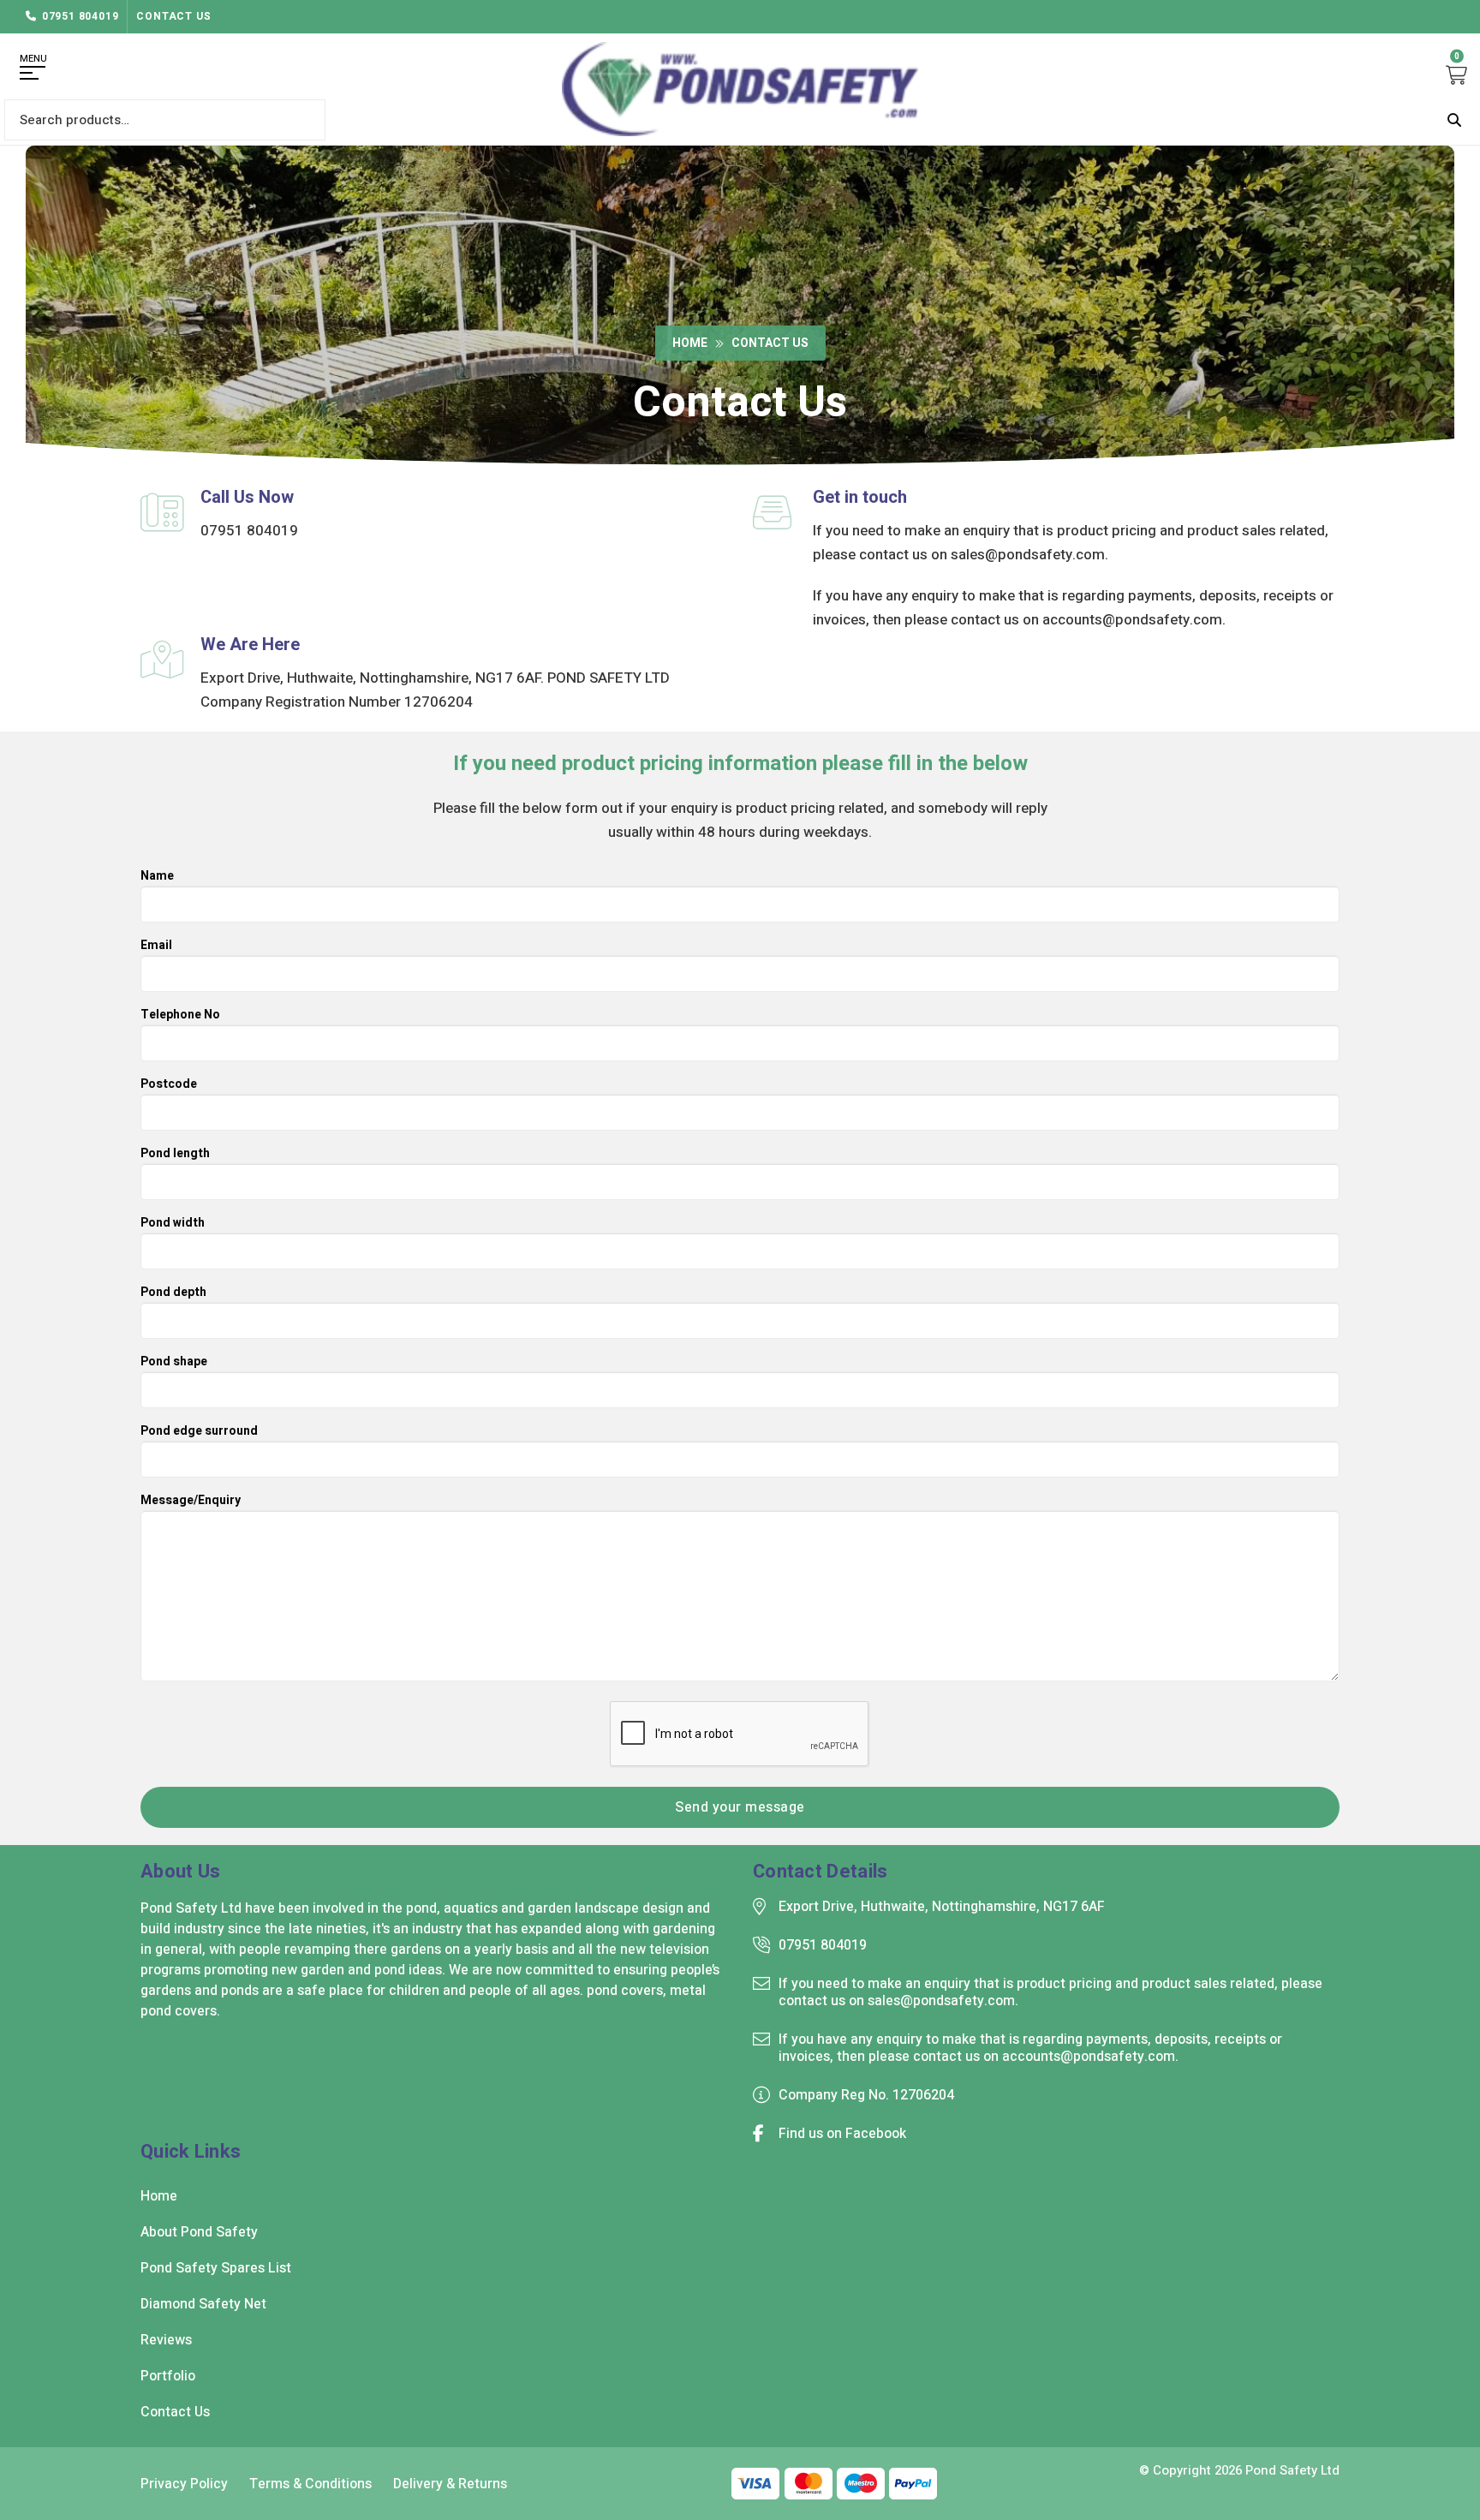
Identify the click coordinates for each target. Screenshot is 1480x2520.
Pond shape (174, 1363)
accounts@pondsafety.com (1132, 620)
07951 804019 (81, 16)
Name (157, 878)
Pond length (175, 1155)
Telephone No (180, 1016)
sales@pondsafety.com (1028, 555)
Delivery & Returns (450, 2484)
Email (156, 947)
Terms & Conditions (310, 2484)
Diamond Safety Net (203, 2304)
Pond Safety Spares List (216, 2268)
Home (690, 343)
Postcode (169, 1086)
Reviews (166, 2340)
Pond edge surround (199, 1433)
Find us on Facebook (842, 2134)
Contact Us (173, 16)
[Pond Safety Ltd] (740, 89)
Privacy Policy (184, 2484)
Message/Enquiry (191, 1502)
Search (1454, 120)
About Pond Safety (199, 2232)
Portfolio (168, 2376)
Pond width (173, 1224)
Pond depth (173, 1294)
